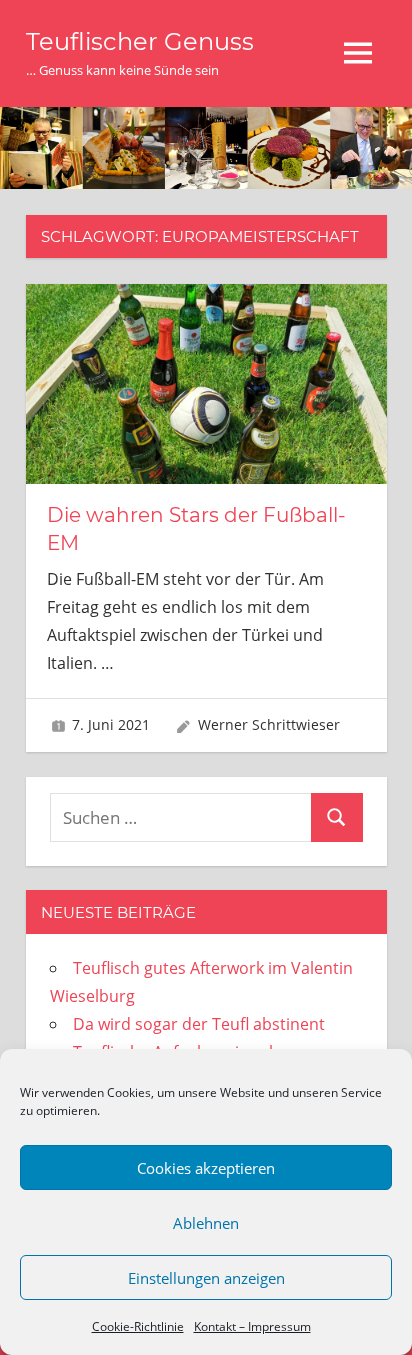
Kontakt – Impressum (252, 1326)
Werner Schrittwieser (269, 724)
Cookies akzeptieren (206, 1168)
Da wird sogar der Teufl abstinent (199, 1024)
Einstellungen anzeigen (206, 1278)
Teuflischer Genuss (140, 41)
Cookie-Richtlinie (138, 1326)
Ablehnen (206, 1223)
